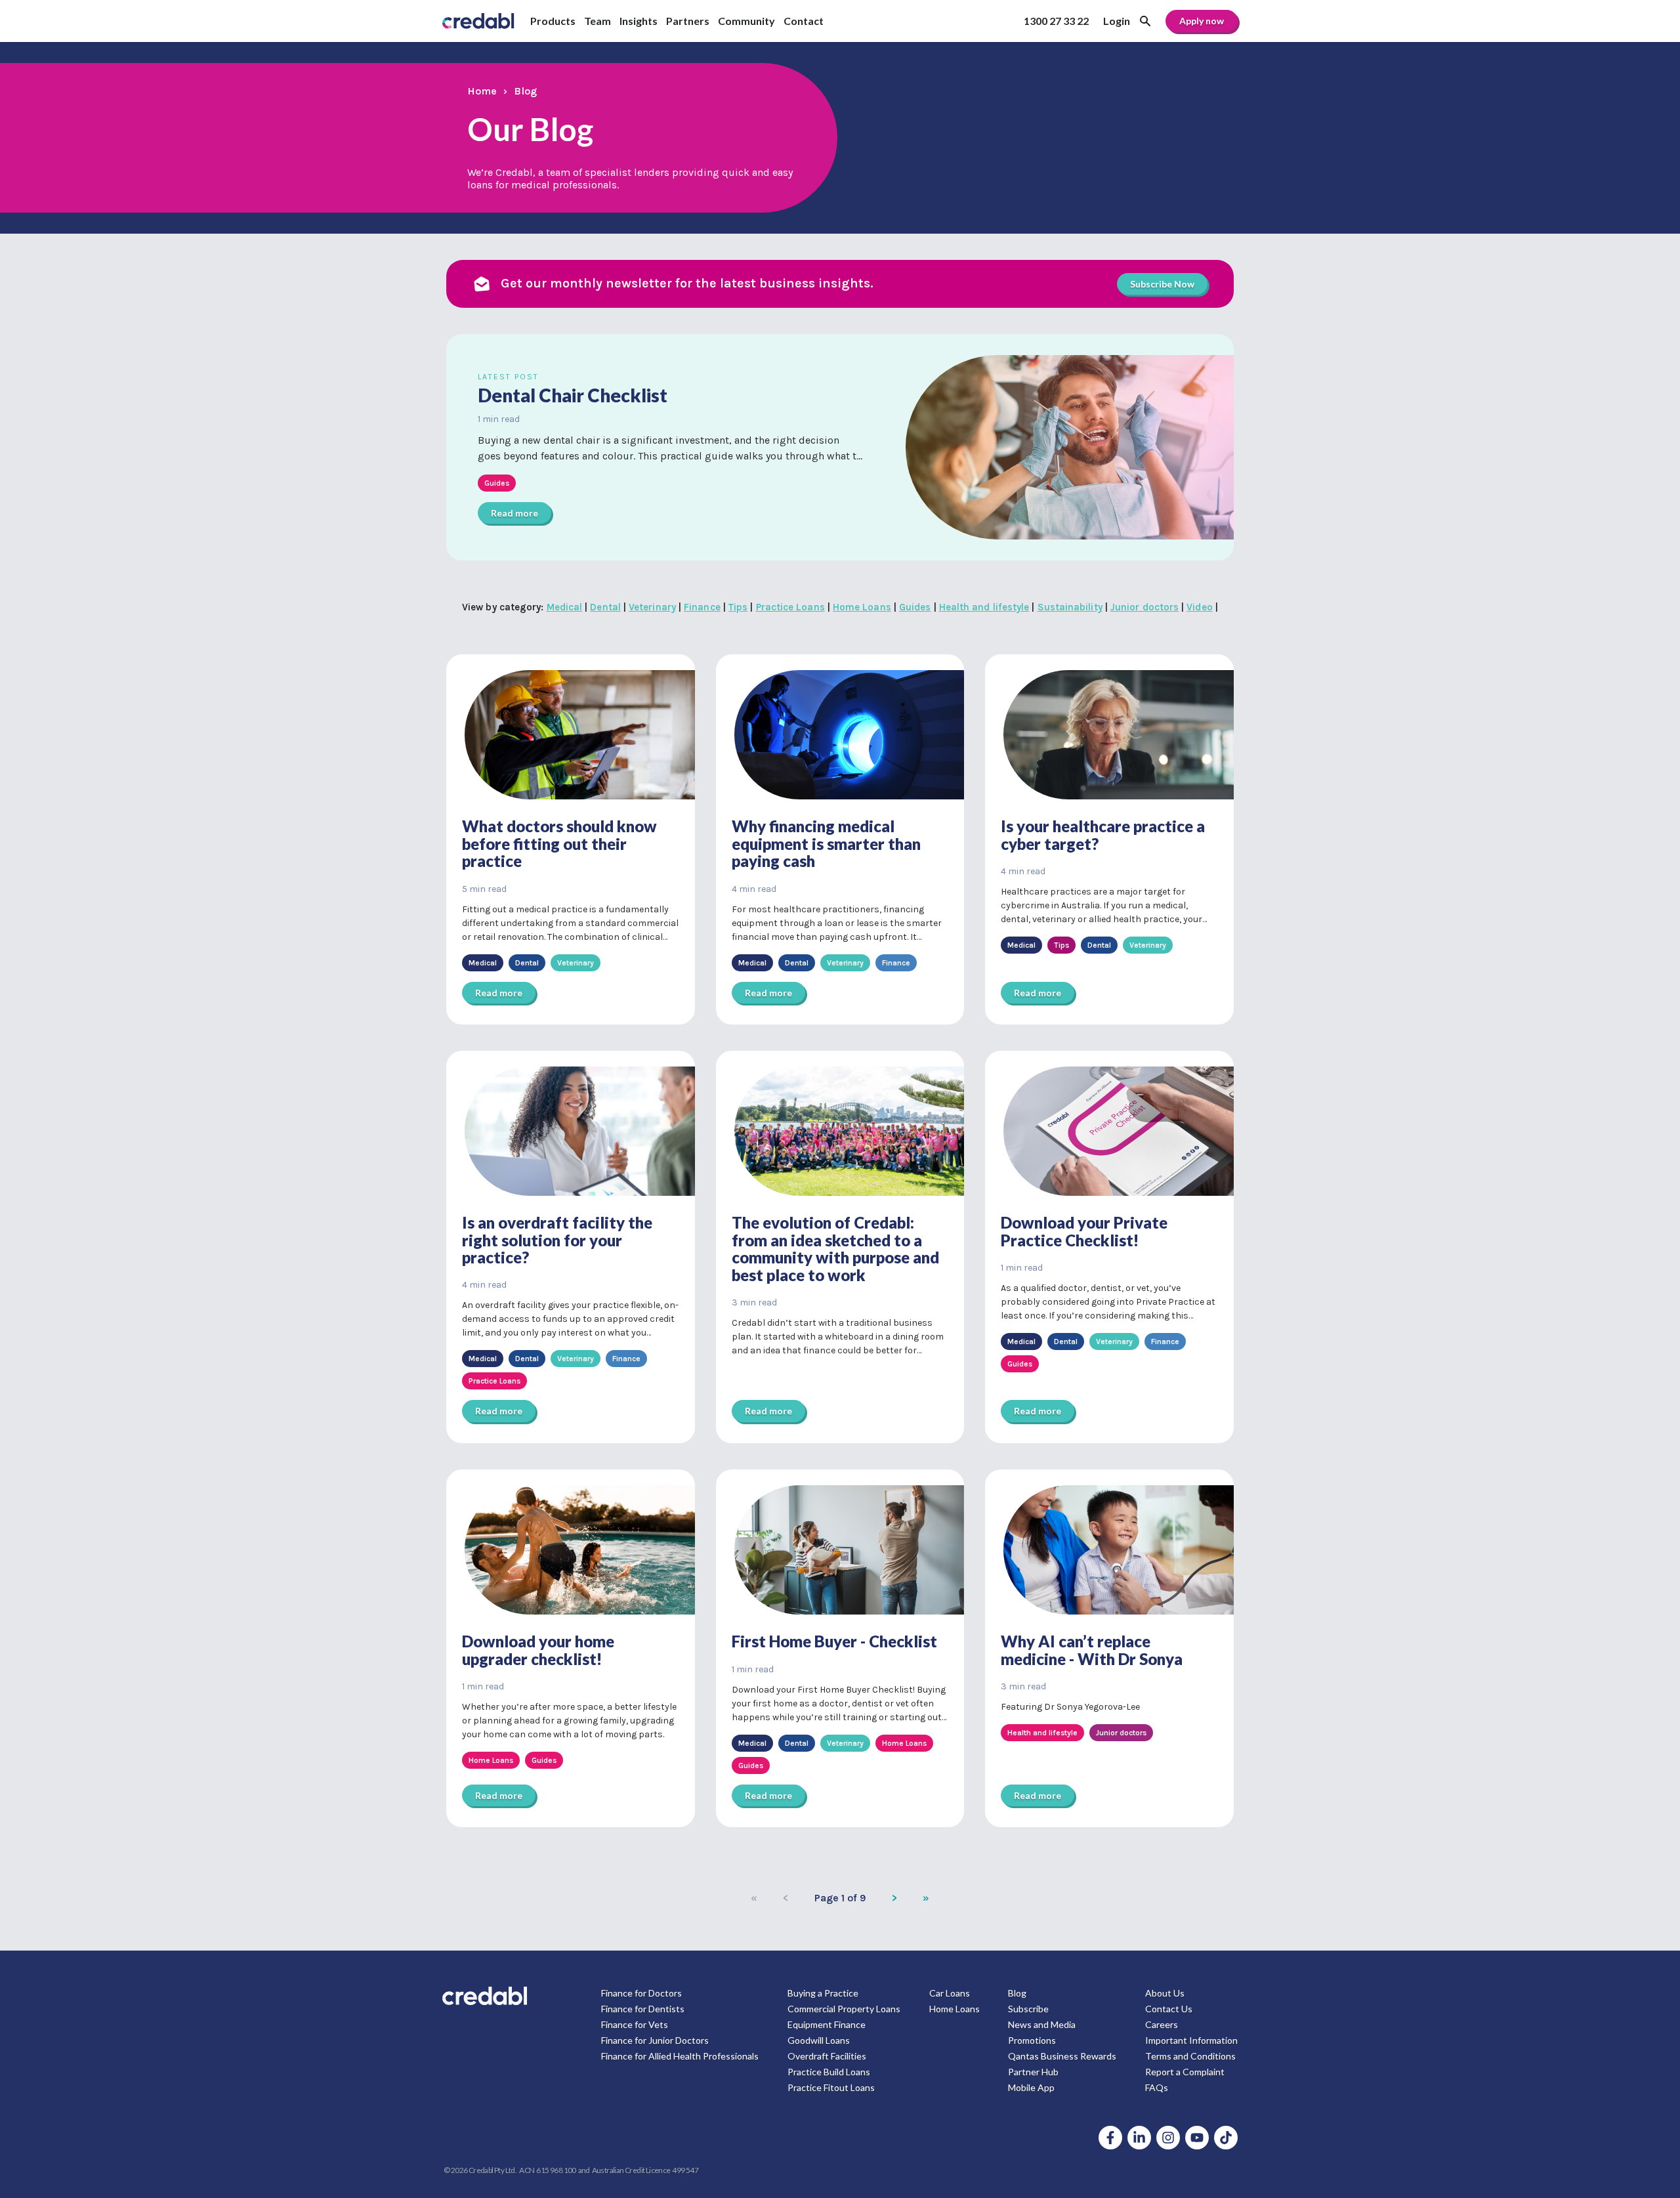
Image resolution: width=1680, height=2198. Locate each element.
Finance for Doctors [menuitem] (641, 1993)
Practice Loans (790, 607)
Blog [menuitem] (1017, 1993)
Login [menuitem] (1117, 21)
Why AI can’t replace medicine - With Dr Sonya (1092, 1650)
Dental (605, 607)
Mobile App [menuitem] (1031, 2087)
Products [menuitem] (553, 21)
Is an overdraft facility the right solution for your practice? (557, 1240)
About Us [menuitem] (1165, 1993)
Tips (738, 607)
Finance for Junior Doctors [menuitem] (655, 2040)
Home (482, 91)
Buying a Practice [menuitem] (823, 1993)
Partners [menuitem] (688, 21)
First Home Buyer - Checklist (834, 1641)
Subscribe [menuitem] (1028, 2009)
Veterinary (652, 607)
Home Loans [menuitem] (955, 2009)
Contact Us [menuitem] (1169, 2009)
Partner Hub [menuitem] (1033, 2072)
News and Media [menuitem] (1042, 2024)
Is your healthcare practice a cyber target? (1103, 835)
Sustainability (1070, 607)
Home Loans (862, 607)
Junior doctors (1144, 607)
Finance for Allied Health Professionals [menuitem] (680, 2056)
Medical (565, 607)
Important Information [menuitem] (1191, 2040)
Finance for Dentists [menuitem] (643, 2009)
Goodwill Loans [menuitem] (819, 2040)
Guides (915, 607)
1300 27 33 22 (1056, 21)
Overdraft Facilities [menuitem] (827, 2056)
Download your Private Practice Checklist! (1084, 1231)
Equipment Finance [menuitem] (827, 2024)
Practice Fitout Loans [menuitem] (831, 2087)
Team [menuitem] (598, 21)
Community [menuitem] (746, 21)
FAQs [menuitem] (1157, 2087)
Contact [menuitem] (804, 21)
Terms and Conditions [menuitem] (1190, 2056)
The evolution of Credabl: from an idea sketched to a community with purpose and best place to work (835, 1248)
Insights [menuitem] (639, 21)
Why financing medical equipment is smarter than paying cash (826, 843)
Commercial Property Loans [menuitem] (844, 2009)
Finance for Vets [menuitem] (635, 2024)
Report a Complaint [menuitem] (1185, 2072)
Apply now (1202, 21)
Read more (514, 513)
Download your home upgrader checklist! (538, 1650)
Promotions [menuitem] (1032, 2040)
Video (1199, 607)
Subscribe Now (1162, 284)
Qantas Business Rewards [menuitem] (1062, 2056)
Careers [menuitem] (1162, 2024)
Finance (702, 607)
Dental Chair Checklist (573, 395)
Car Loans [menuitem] (950, 1993)
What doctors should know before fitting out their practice (559, 843)
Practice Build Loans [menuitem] (829, 2072)
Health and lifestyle (984, 607)
